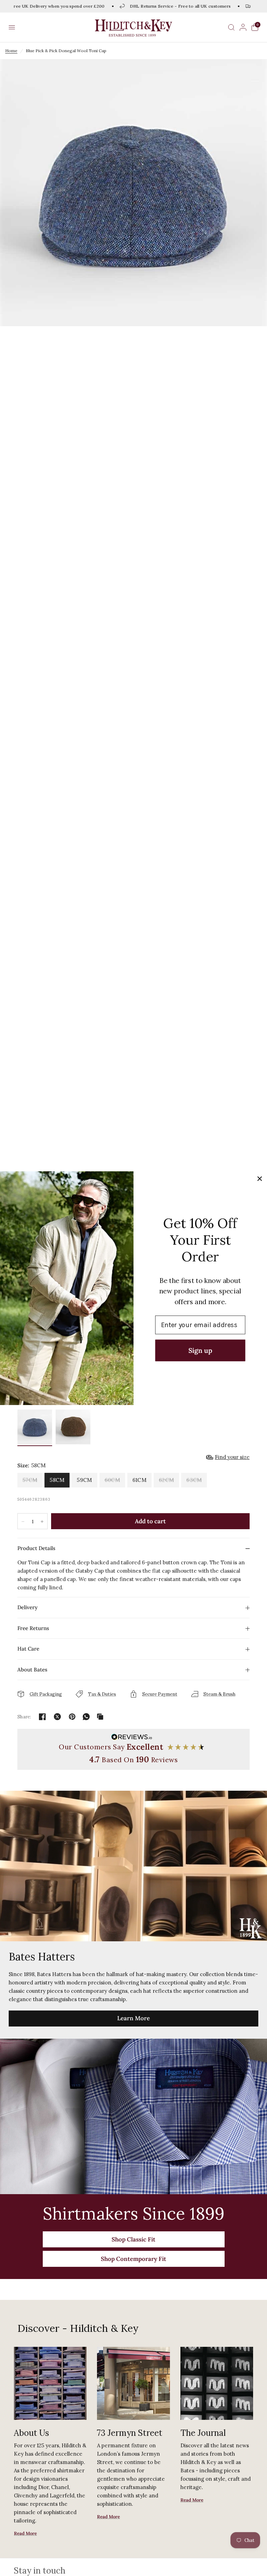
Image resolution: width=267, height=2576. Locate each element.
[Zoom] (133, 193)
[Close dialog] (260, 1178)
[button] (12, 27)
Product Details (36, 1548)
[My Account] (243, 27)
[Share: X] (57, 1717)
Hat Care (28, 1649)
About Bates (32, 1670)
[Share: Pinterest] (72, 1717)
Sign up (200, 1350)
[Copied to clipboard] (100, 1717)
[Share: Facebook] (42, 1717)
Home (11, 51)
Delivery (27, 1607)
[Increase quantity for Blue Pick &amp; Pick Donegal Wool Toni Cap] (42, 1522)
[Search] (231, 27)
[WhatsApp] (86, 1717)
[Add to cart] (150, 1521)
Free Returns (33, 1628)
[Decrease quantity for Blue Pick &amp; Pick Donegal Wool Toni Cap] (23, 1522)
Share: (24, 1717)
